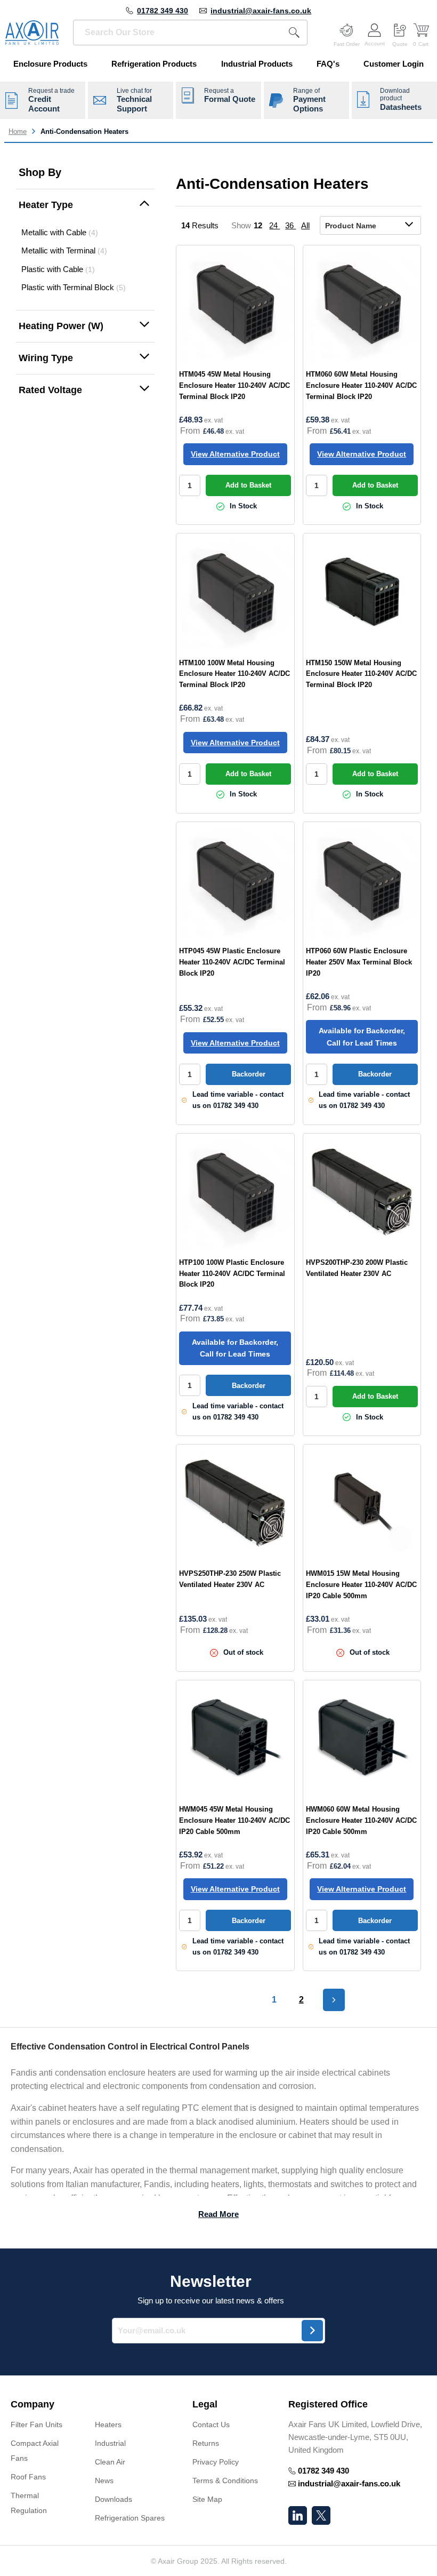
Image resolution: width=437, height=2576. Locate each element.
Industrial (110, 2443)
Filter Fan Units (37, 2425)
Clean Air (110, 2462)
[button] (85, 205)
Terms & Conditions (225, 2481)
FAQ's (328, 64)
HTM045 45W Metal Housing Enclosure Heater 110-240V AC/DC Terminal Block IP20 (234, 385)
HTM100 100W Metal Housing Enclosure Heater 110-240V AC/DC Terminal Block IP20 (234, 674)
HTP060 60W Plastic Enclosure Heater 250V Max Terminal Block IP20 (359, 962)
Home (18, 131)
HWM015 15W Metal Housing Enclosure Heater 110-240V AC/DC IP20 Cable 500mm (361, 1585)
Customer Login (394, 64)
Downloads (114, 2499)
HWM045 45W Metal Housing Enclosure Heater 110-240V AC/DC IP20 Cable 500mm (234, 1820)
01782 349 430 (163, 11)
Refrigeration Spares (130, 2518)
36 (290, 225)
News (104, 2481)
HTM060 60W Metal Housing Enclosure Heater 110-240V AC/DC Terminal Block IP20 (361, 385)
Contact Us (211, 2425)
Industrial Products (257, 64)
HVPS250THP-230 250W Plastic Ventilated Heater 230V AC (230, 1579)
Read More (218, 2214)
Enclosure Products (50, 64)
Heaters (108, 2425)
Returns (206, 2443)
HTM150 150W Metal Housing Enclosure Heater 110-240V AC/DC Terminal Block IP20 (361, 674)
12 (259, 225)
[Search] (294, 33)
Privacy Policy (216, 2462)
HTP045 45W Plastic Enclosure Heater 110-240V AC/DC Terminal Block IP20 (232, 962)
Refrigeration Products (154, 64)
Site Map (207, 2499)
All (305, 225)
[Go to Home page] (32, 33)
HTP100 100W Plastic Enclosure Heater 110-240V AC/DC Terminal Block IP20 (232, 1274)
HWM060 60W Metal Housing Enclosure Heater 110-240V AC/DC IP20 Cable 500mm (361, 1820)
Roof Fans (28, 2477)
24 (274, 225)
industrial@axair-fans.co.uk (261, 11)
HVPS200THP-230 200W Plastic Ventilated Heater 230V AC (357, 1268)
